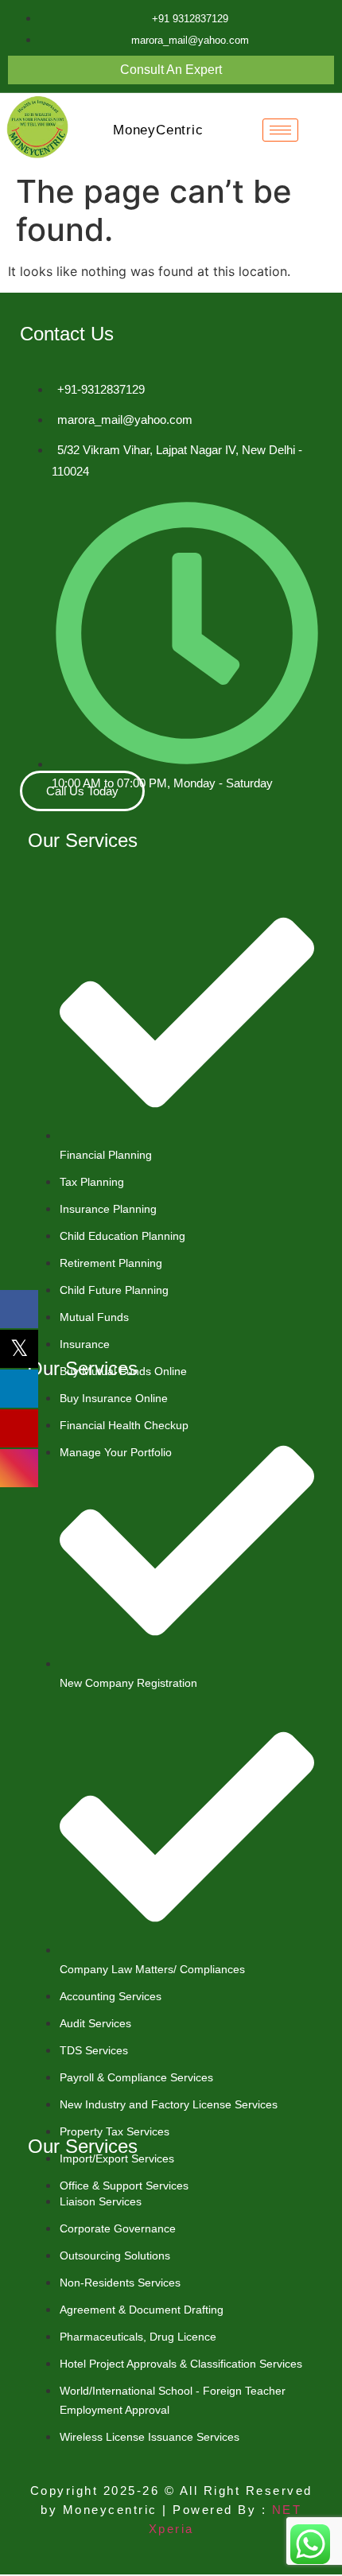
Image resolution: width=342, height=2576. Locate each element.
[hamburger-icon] (280, 130)
